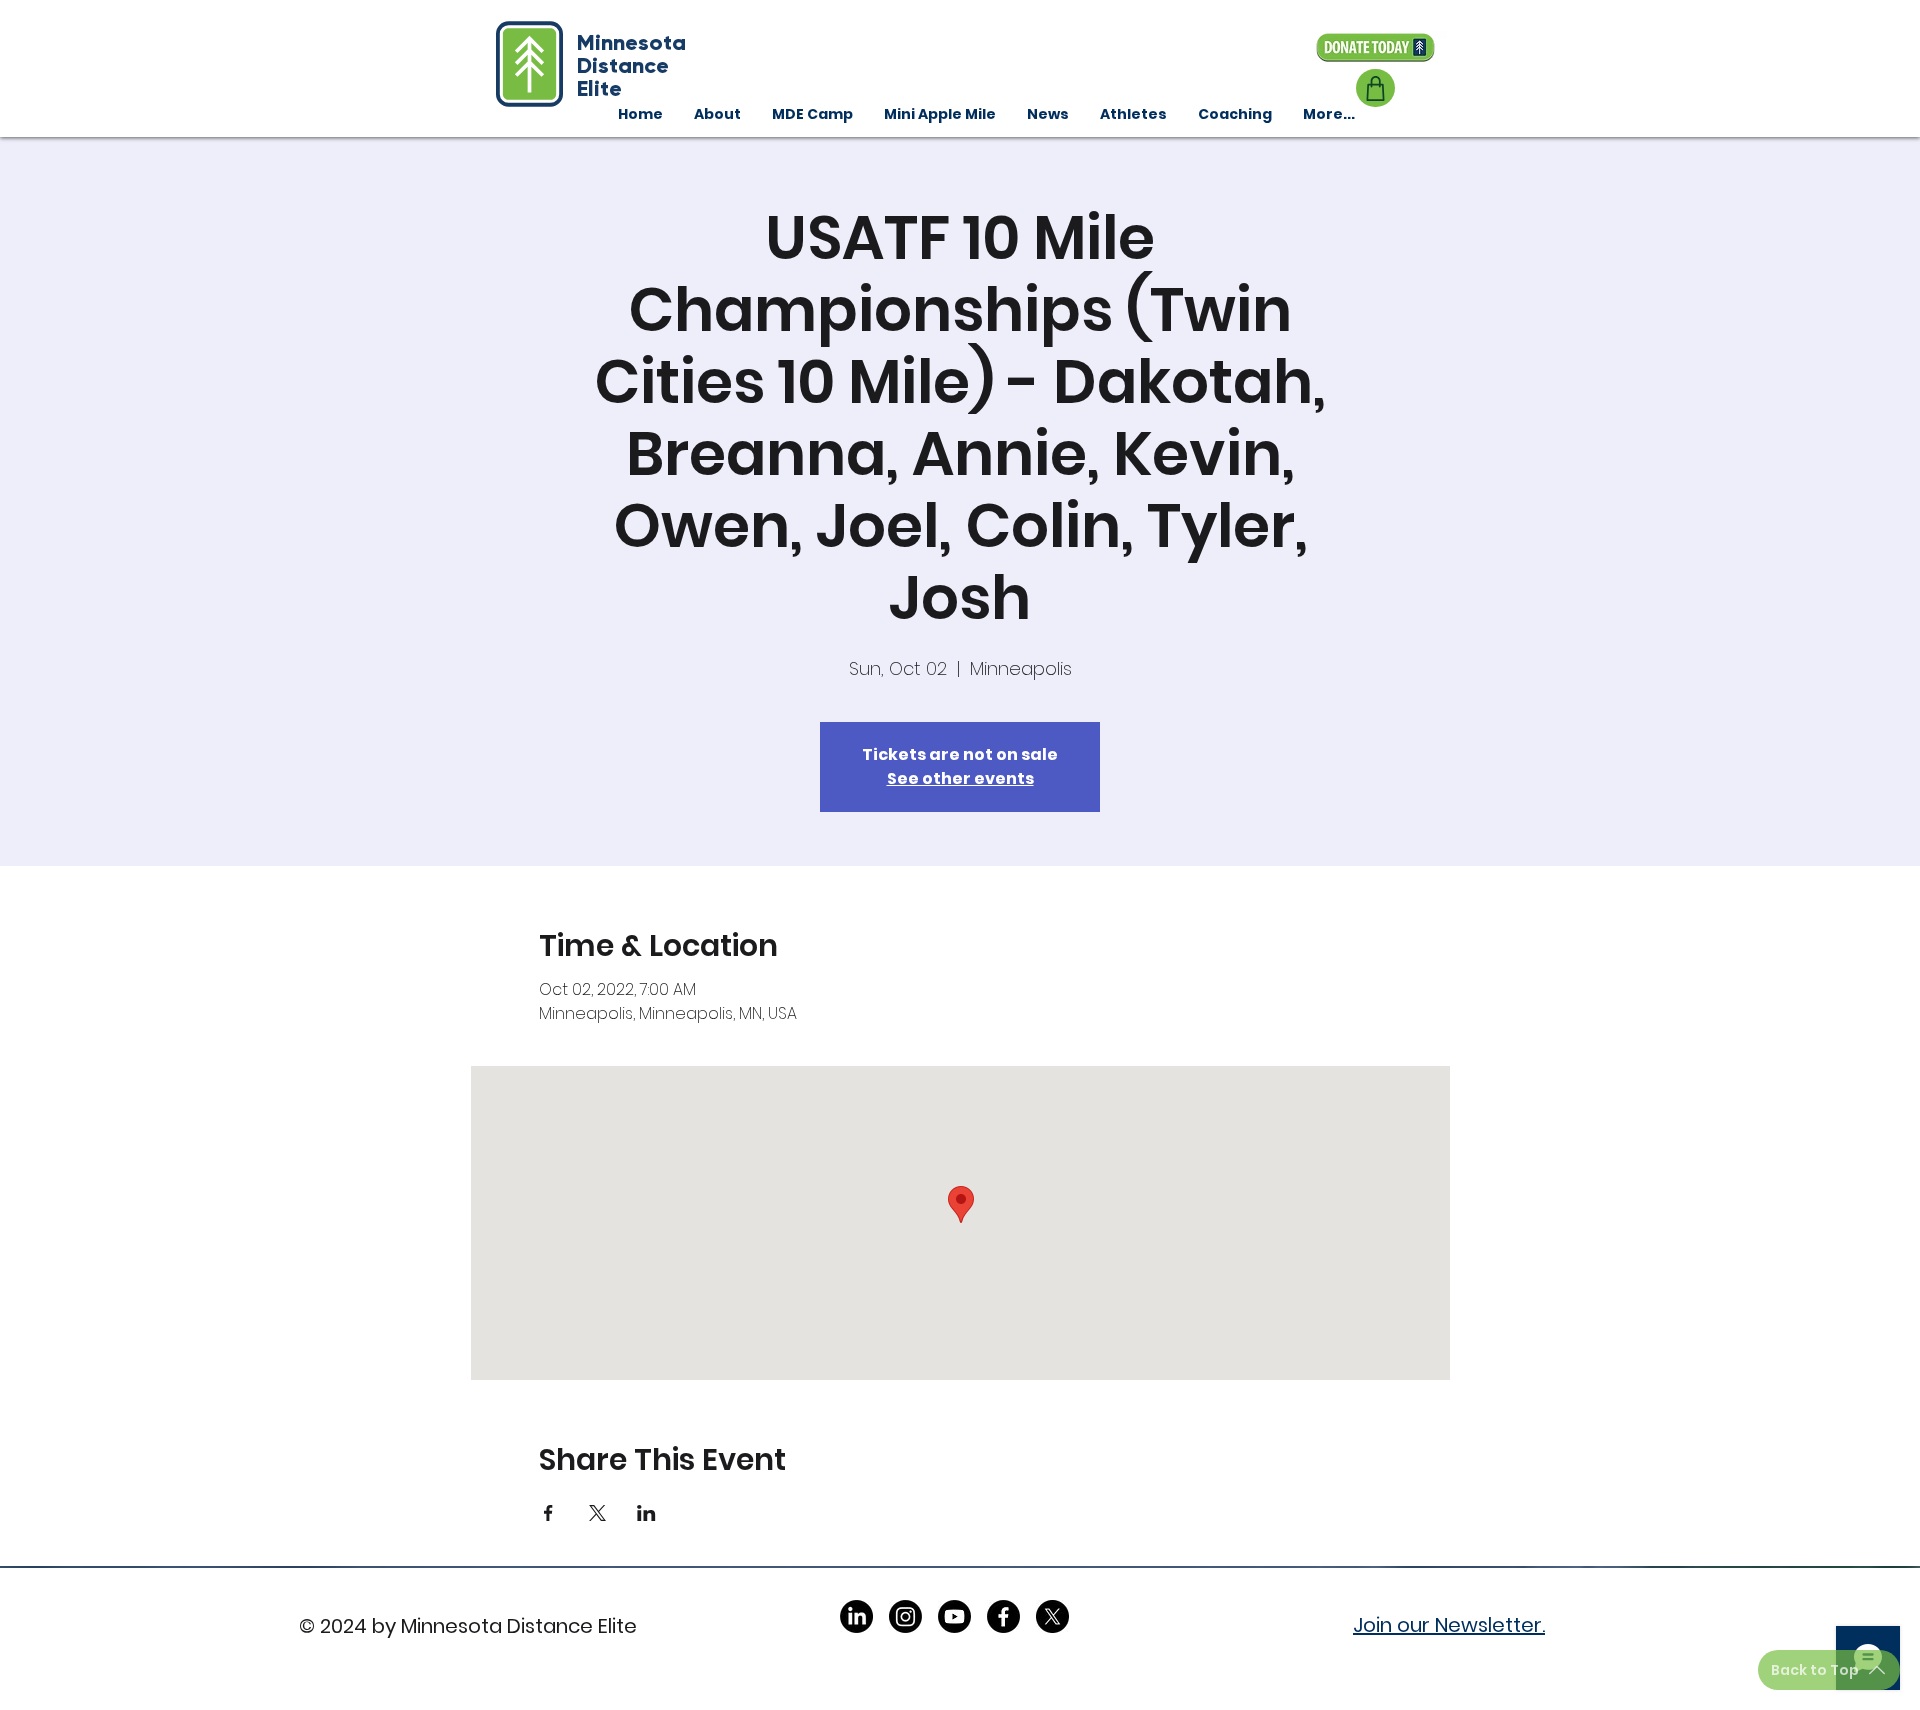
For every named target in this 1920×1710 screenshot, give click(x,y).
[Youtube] (954, 1616)
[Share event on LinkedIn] (646, 1513)
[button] (1234, 114)
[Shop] (1375, 88)
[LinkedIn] (856, 1616)
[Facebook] (1003, 1616)
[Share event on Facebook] (548, 1513)
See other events (960, 778)
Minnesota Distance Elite (631, 65)
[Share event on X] (597, 1513)
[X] (1052, 1616)
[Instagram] (905, 1616)
